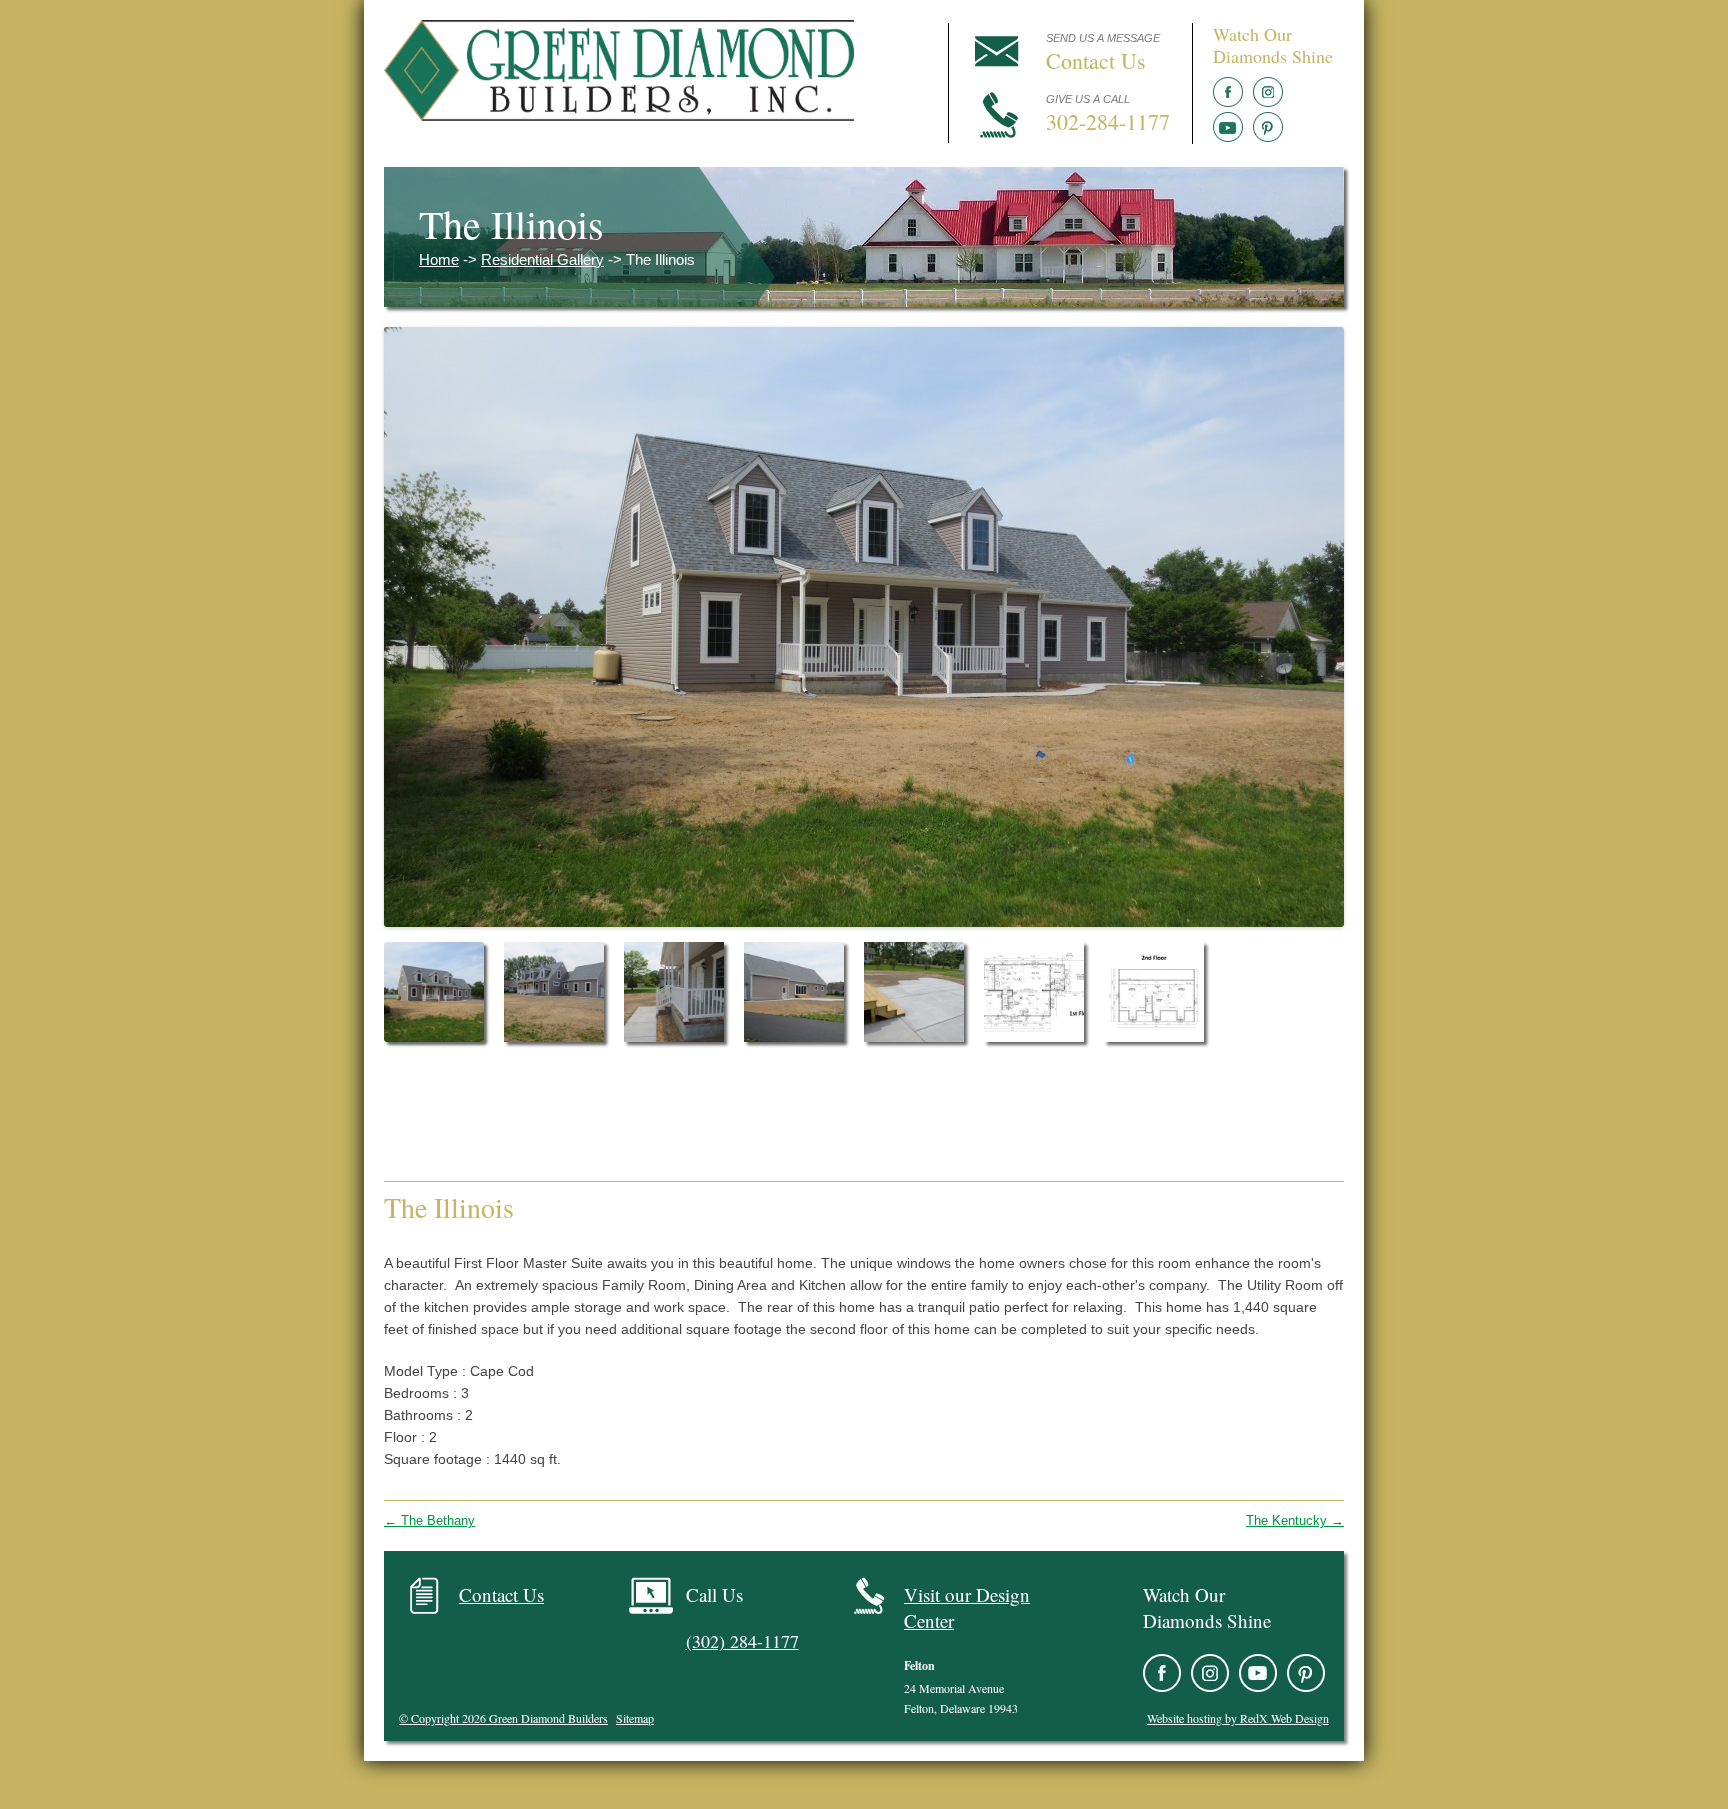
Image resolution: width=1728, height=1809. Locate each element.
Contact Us (501, 1594)
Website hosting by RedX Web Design (1238, 1718)
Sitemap (635, 1718)
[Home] (619, 115)
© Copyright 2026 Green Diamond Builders (503, 1718)
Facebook (1228, 92)
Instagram (1268, 92)
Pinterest (1268, 127)
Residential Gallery (542, 259)
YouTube (1228, 127)
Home (439, 259)
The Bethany (429, 1520)
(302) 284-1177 (742, 1641)
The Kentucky (1295, 1520)
